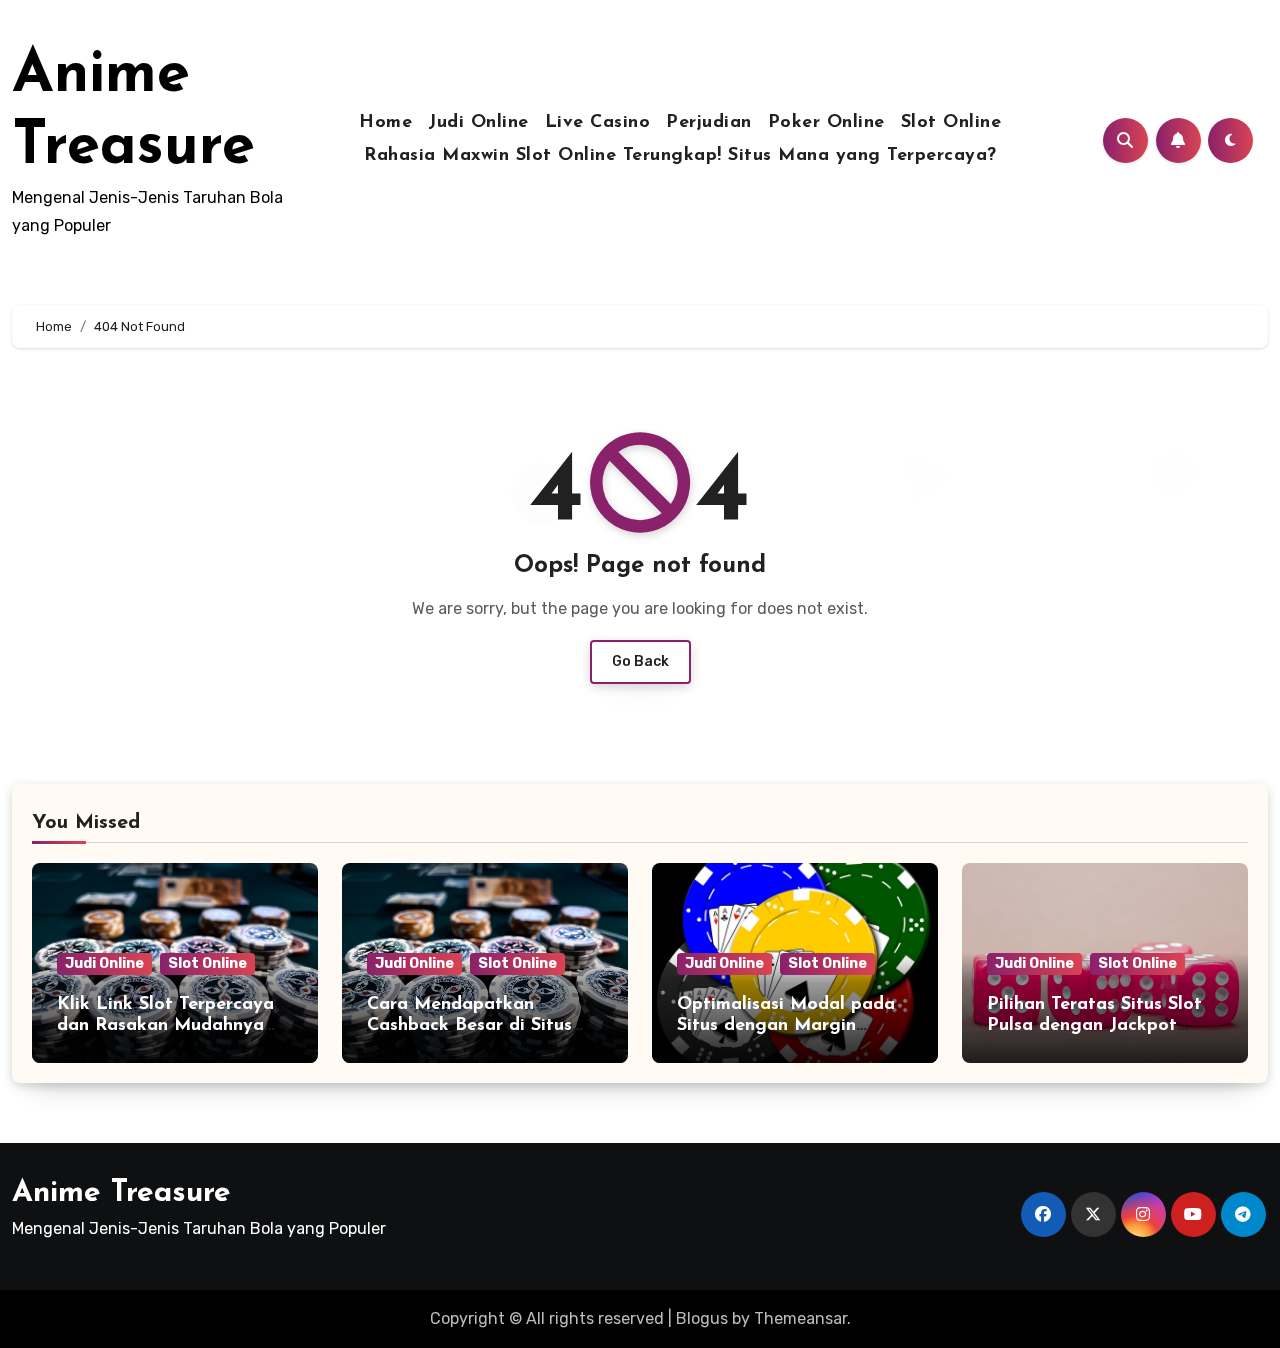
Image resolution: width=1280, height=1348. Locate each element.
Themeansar (800, 1318)
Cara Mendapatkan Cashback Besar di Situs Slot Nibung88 (469, 1026)
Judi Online (478, 123)
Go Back (640, 661)
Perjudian (709, 123)
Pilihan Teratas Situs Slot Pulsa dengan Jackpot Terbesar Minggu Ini (1094, 1026)
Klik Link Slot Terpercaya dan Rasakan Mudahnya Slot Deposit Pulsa (165, 1026)
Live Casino (598, 123)
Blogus (702, 1318)
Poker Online (826, 123)
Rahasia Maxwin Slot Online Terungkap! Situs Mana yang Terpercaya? (680, 156)
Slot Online (951, 123)
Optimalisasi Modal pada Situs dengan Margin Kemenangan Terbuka (786, 1026)
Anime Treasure (121, 1193)
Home (385, 123)
